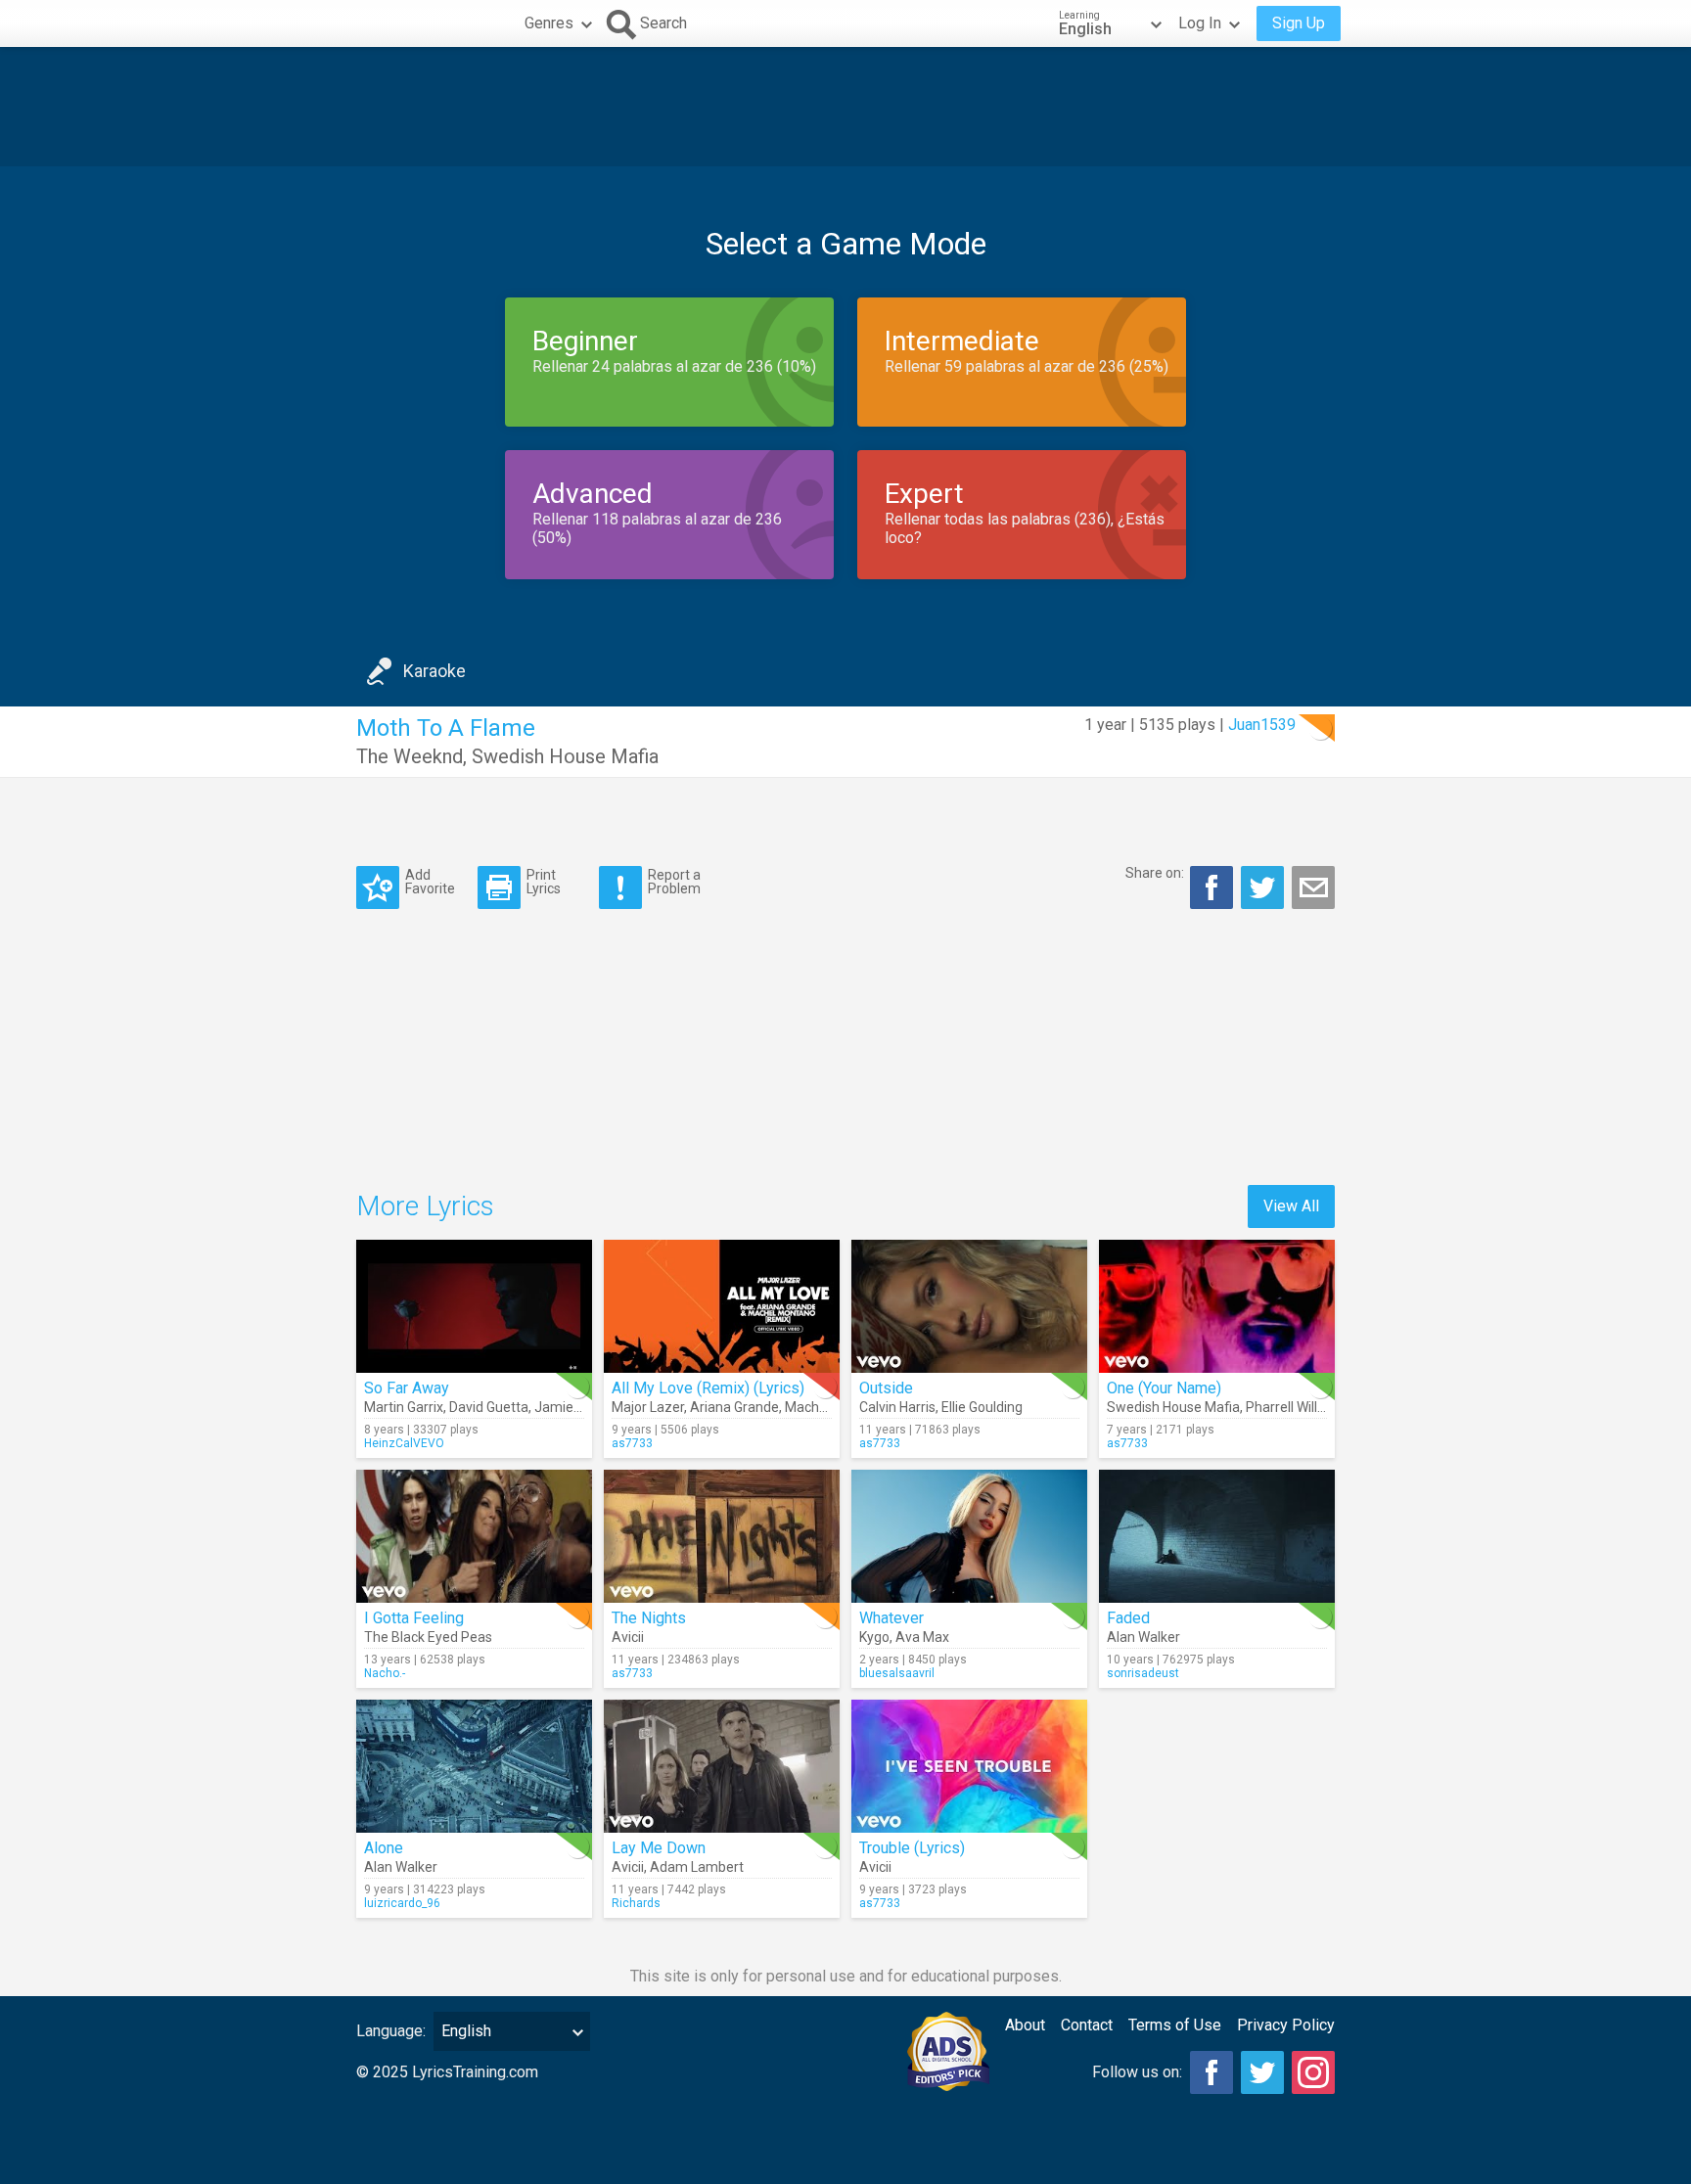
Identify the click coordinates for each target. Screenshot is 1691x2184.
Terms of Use (1175, 2025)
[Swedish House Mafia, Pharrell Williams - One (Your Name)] (1217, 1306)
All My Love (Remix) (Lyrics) (708, 1388)
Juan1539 (1262, 725)
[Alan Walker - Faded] (1217, 1536)
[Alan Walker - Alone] (474, 1766)
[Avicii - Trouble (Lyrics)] (969, 1766)
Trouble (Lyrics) (912, 1848)
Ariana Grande (734, 1407)
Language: (391, 2031)
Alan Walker (1143, 1637)
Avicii (628, 1637)
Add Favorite (430, 881)
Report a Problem (674, 881)
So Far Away (407, 1388)
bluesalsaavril (897, 1673)
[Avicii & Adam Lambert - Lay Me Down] (722, 1766)
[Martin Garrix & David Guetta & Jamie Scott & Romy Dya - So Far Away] (474, 1306)
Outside (886, 1388)
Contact (1087, 2025)
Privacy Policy (1286, 2025)
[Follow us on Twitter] (1262, 2072)
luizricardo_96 (402, 1903)
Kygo (874, 1637)
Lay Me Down (659, 1848)
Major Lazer (648, 1407)
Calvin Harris (897, 1407)
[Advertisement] (845, 107)
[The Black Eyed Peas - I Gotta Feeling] (474, 1536)
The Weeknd (410, 756)
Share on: (1155, 873)
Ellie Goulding (982, 1407)
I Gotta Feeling (414, 1618)
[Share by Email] (1313, 887)
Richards (636, 1903)
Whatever (891, 1618)
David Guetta (489, 1407)
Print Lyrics (544, 881)
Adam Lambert (697, 1867)
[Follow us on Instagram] (1313, 2072)
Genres (549, 23)
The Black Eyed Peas (428, 1637)
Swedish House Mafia (565, 756)
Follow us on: (1137, 2072)
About (1025, 2025)
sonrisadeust (1143, 1673)
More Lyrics (425, 1206)
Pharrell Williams (1297, 1407)
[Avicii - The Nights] (722, 1536)
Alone (384, 1848)
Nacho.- (385, 1673)
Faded (1128, 1618)
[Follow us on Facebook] (1211, 2072)
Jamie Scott (572, 1407)
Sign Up (1299, 23)
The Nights (649, 1618)
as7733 (632, 1443)
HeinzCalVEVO (404, 1443)
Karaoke (434, 671)
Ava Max (922, 1637)
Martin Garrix (404, 1407)
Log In (1200, 23)
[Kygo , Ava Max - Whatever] (969, 1536)
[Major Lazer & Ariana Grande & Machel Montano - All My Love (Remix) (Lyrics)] (722, 1306)
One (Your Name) (1164, 1388)
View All (1291, 1206)
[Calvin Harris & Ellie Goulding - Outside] (969, 1306)
